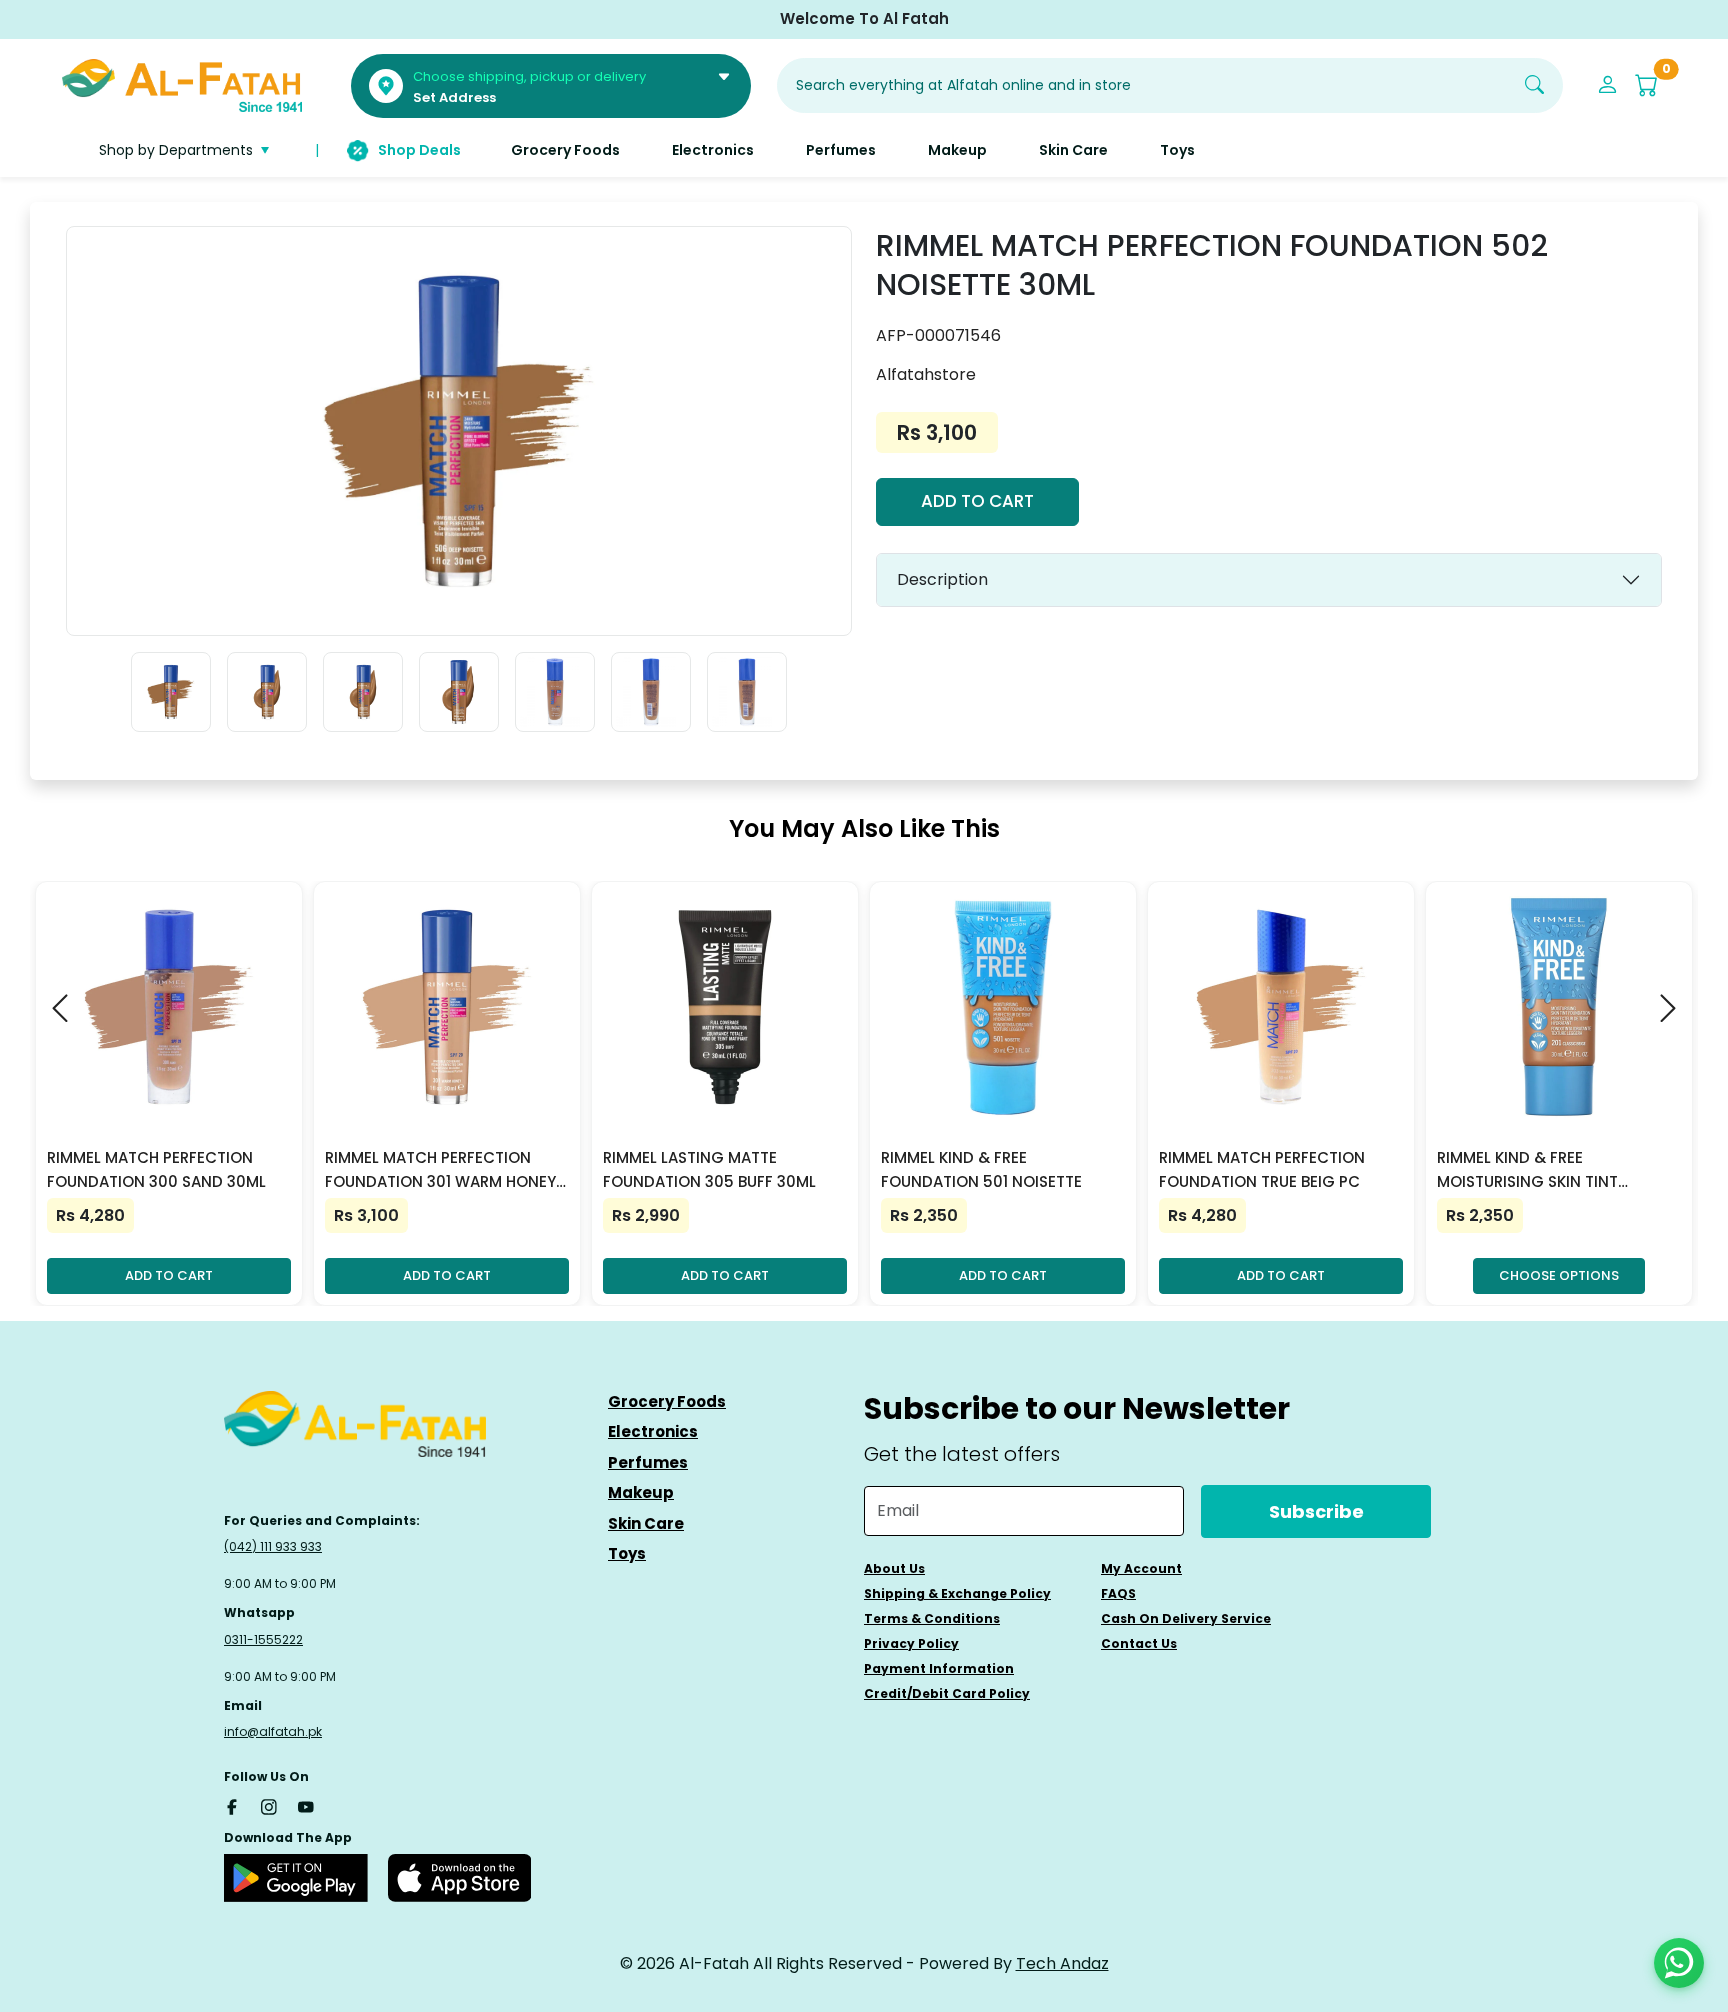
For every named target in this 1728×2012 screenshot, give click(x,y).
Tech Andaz (1062, 1963)
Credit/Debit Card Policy (947, 1693)
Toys (627, 1553)
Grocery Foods (667, 1401)
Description (942, 579)
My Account (1141, 1568)
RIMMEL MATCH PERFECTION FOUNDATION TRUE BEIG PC (1262, 1169)
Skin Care (646, 1523)
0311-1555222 (263, 1639)
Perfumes (648, 1462)
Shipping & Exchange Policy (957, 1593)
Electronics (653, 1431)
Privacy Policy (911, 1643)
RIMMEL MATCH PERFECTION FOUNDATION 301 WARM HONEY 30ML (440, 1170)
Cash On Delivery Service (1186, 1618)
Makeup (641, 1492)
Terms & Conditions (932, 1618)
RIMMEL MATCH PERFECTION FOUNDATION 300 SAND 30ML (156, 1169)
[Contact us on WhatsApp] (1679, 1963)
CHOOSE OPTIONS (1559, 1275)
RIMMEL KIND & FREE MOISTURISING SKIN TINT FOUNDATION (1527, 1170)
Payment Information (939, 1668)
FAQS (1118, 1593)
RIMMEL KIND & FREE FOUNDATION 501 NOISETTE (981, 1169)
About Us (894, 1568)
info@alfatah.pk (273, 1731)
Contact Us (1139, 1643)
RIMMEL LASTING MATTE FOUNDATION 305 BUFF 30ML (709, 1169)
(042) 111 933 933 (273, 1546)
